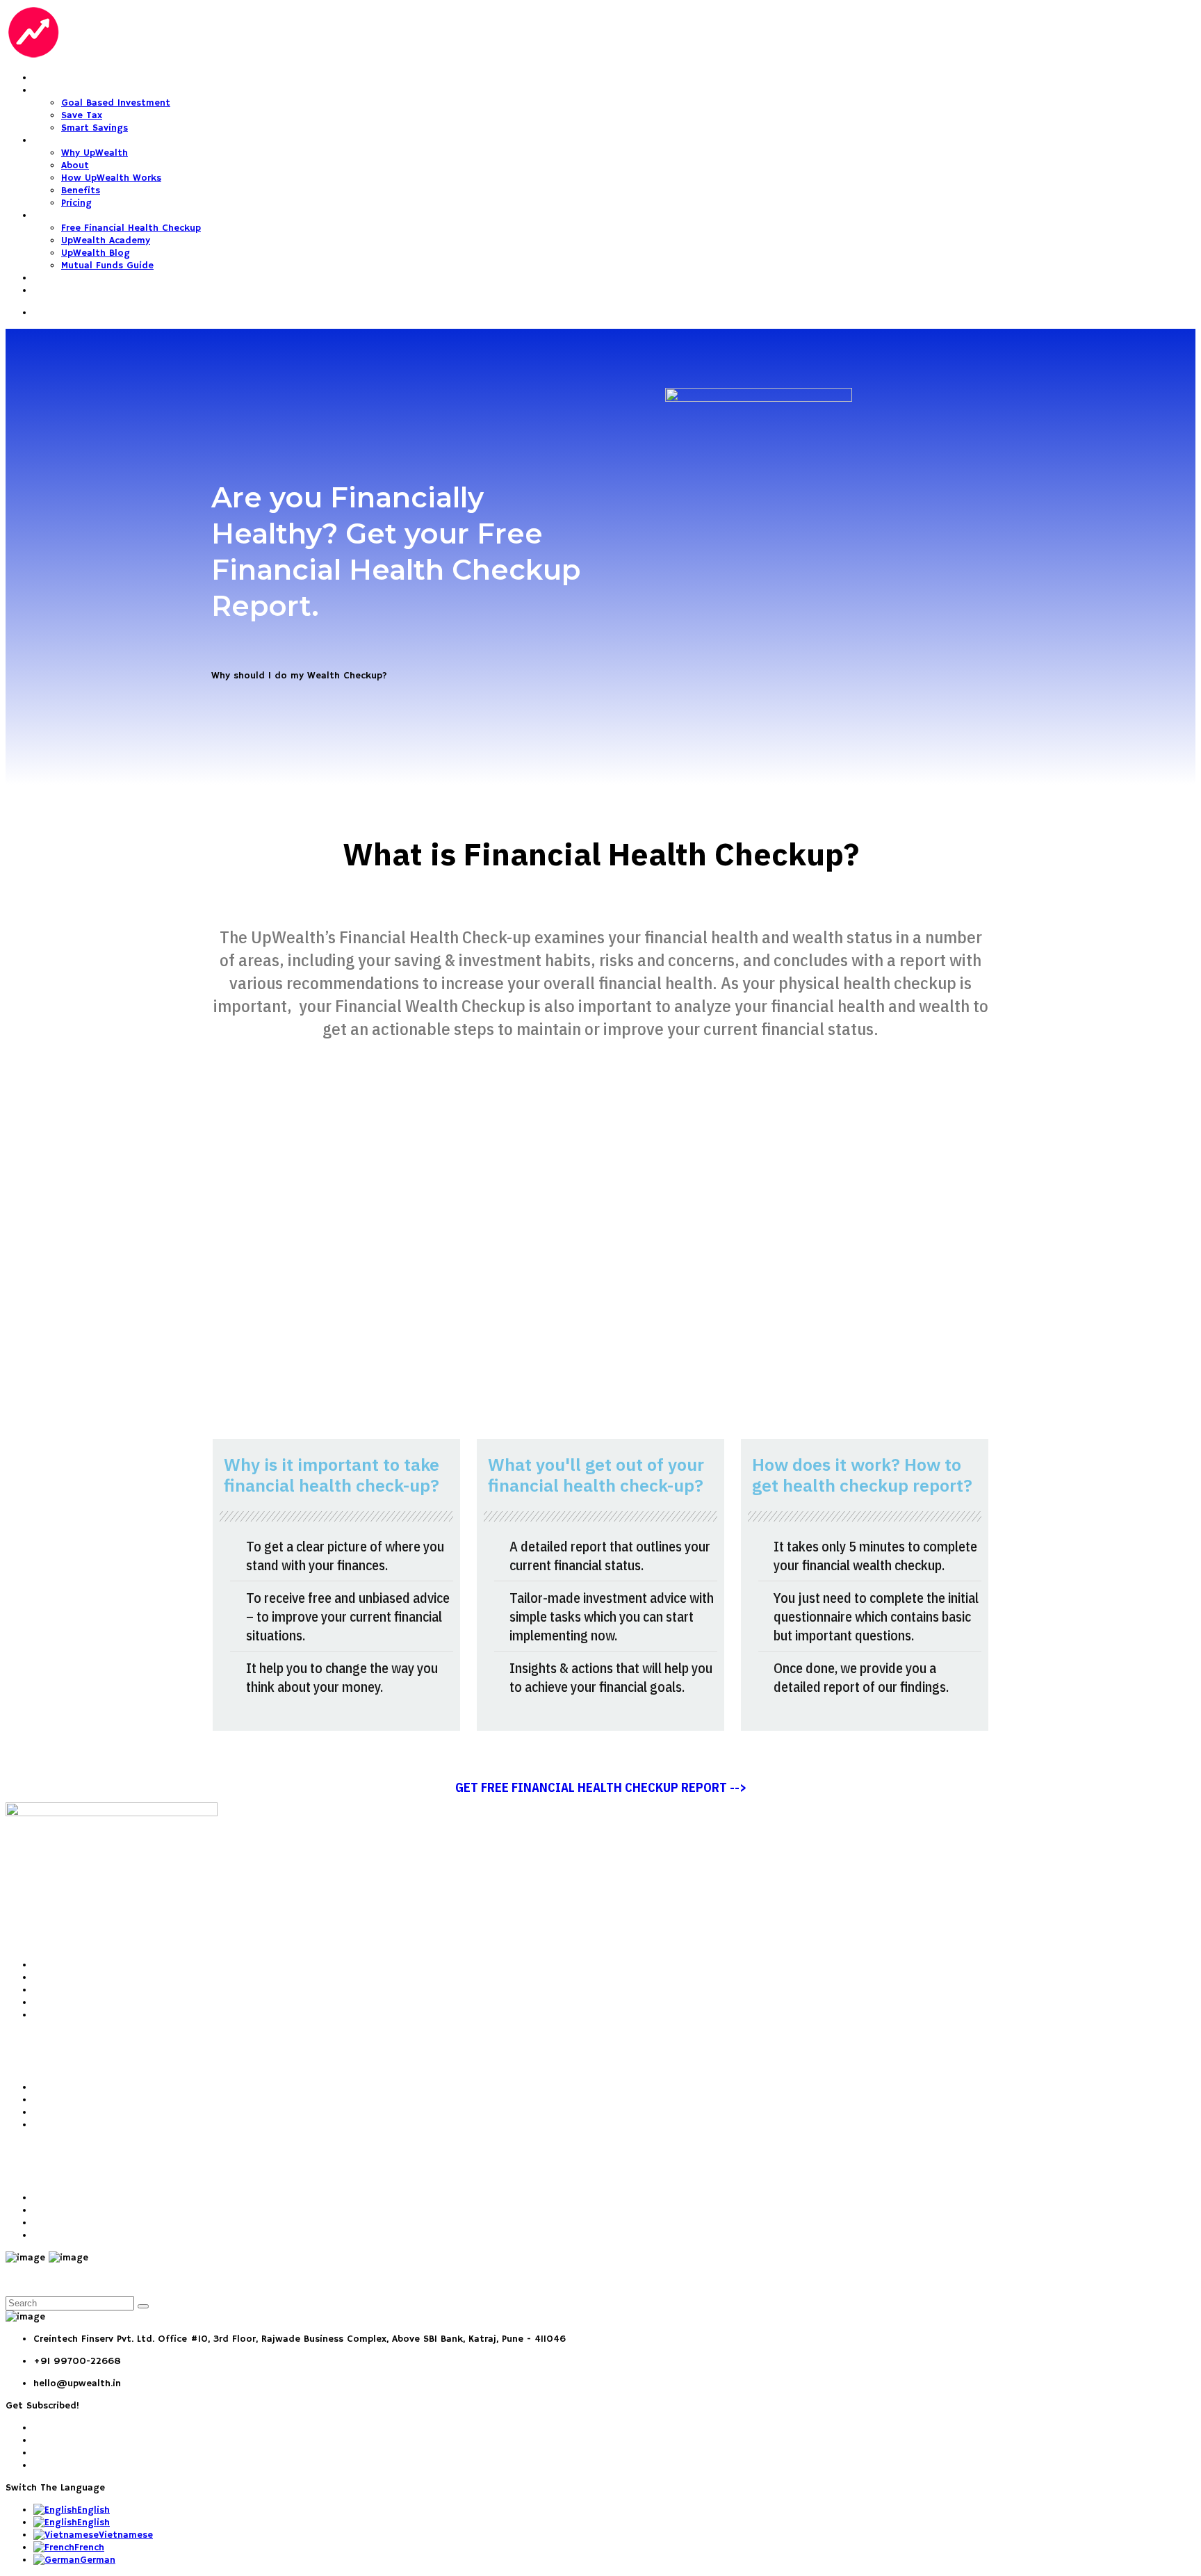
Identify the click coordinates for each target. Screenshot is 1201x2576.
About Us (55, 1965)
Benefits (81, 190)
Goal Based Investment (116, 103)
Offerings (56, 90)
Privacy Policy (64, 2210)
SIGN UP (51, 291)
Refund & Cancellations (88, 2223)
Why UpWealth (67, 140)
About (75, 165)
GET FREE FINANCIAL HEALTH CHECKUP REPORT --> (601, 1787)
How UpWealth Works (111, 178)
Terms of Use (64, 2198)
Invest (48, 78)
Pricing (76, 203)
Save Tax (82, 115)
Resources (57, 215)
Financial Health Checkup (92, 2087)
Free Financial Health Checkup (131, 228)
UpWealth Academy (106, 241)
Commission (62, 2235)
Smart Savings (95, 128)
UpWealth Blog (96, 253)
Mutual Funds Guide (107, 266)
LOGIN (47, 278)
